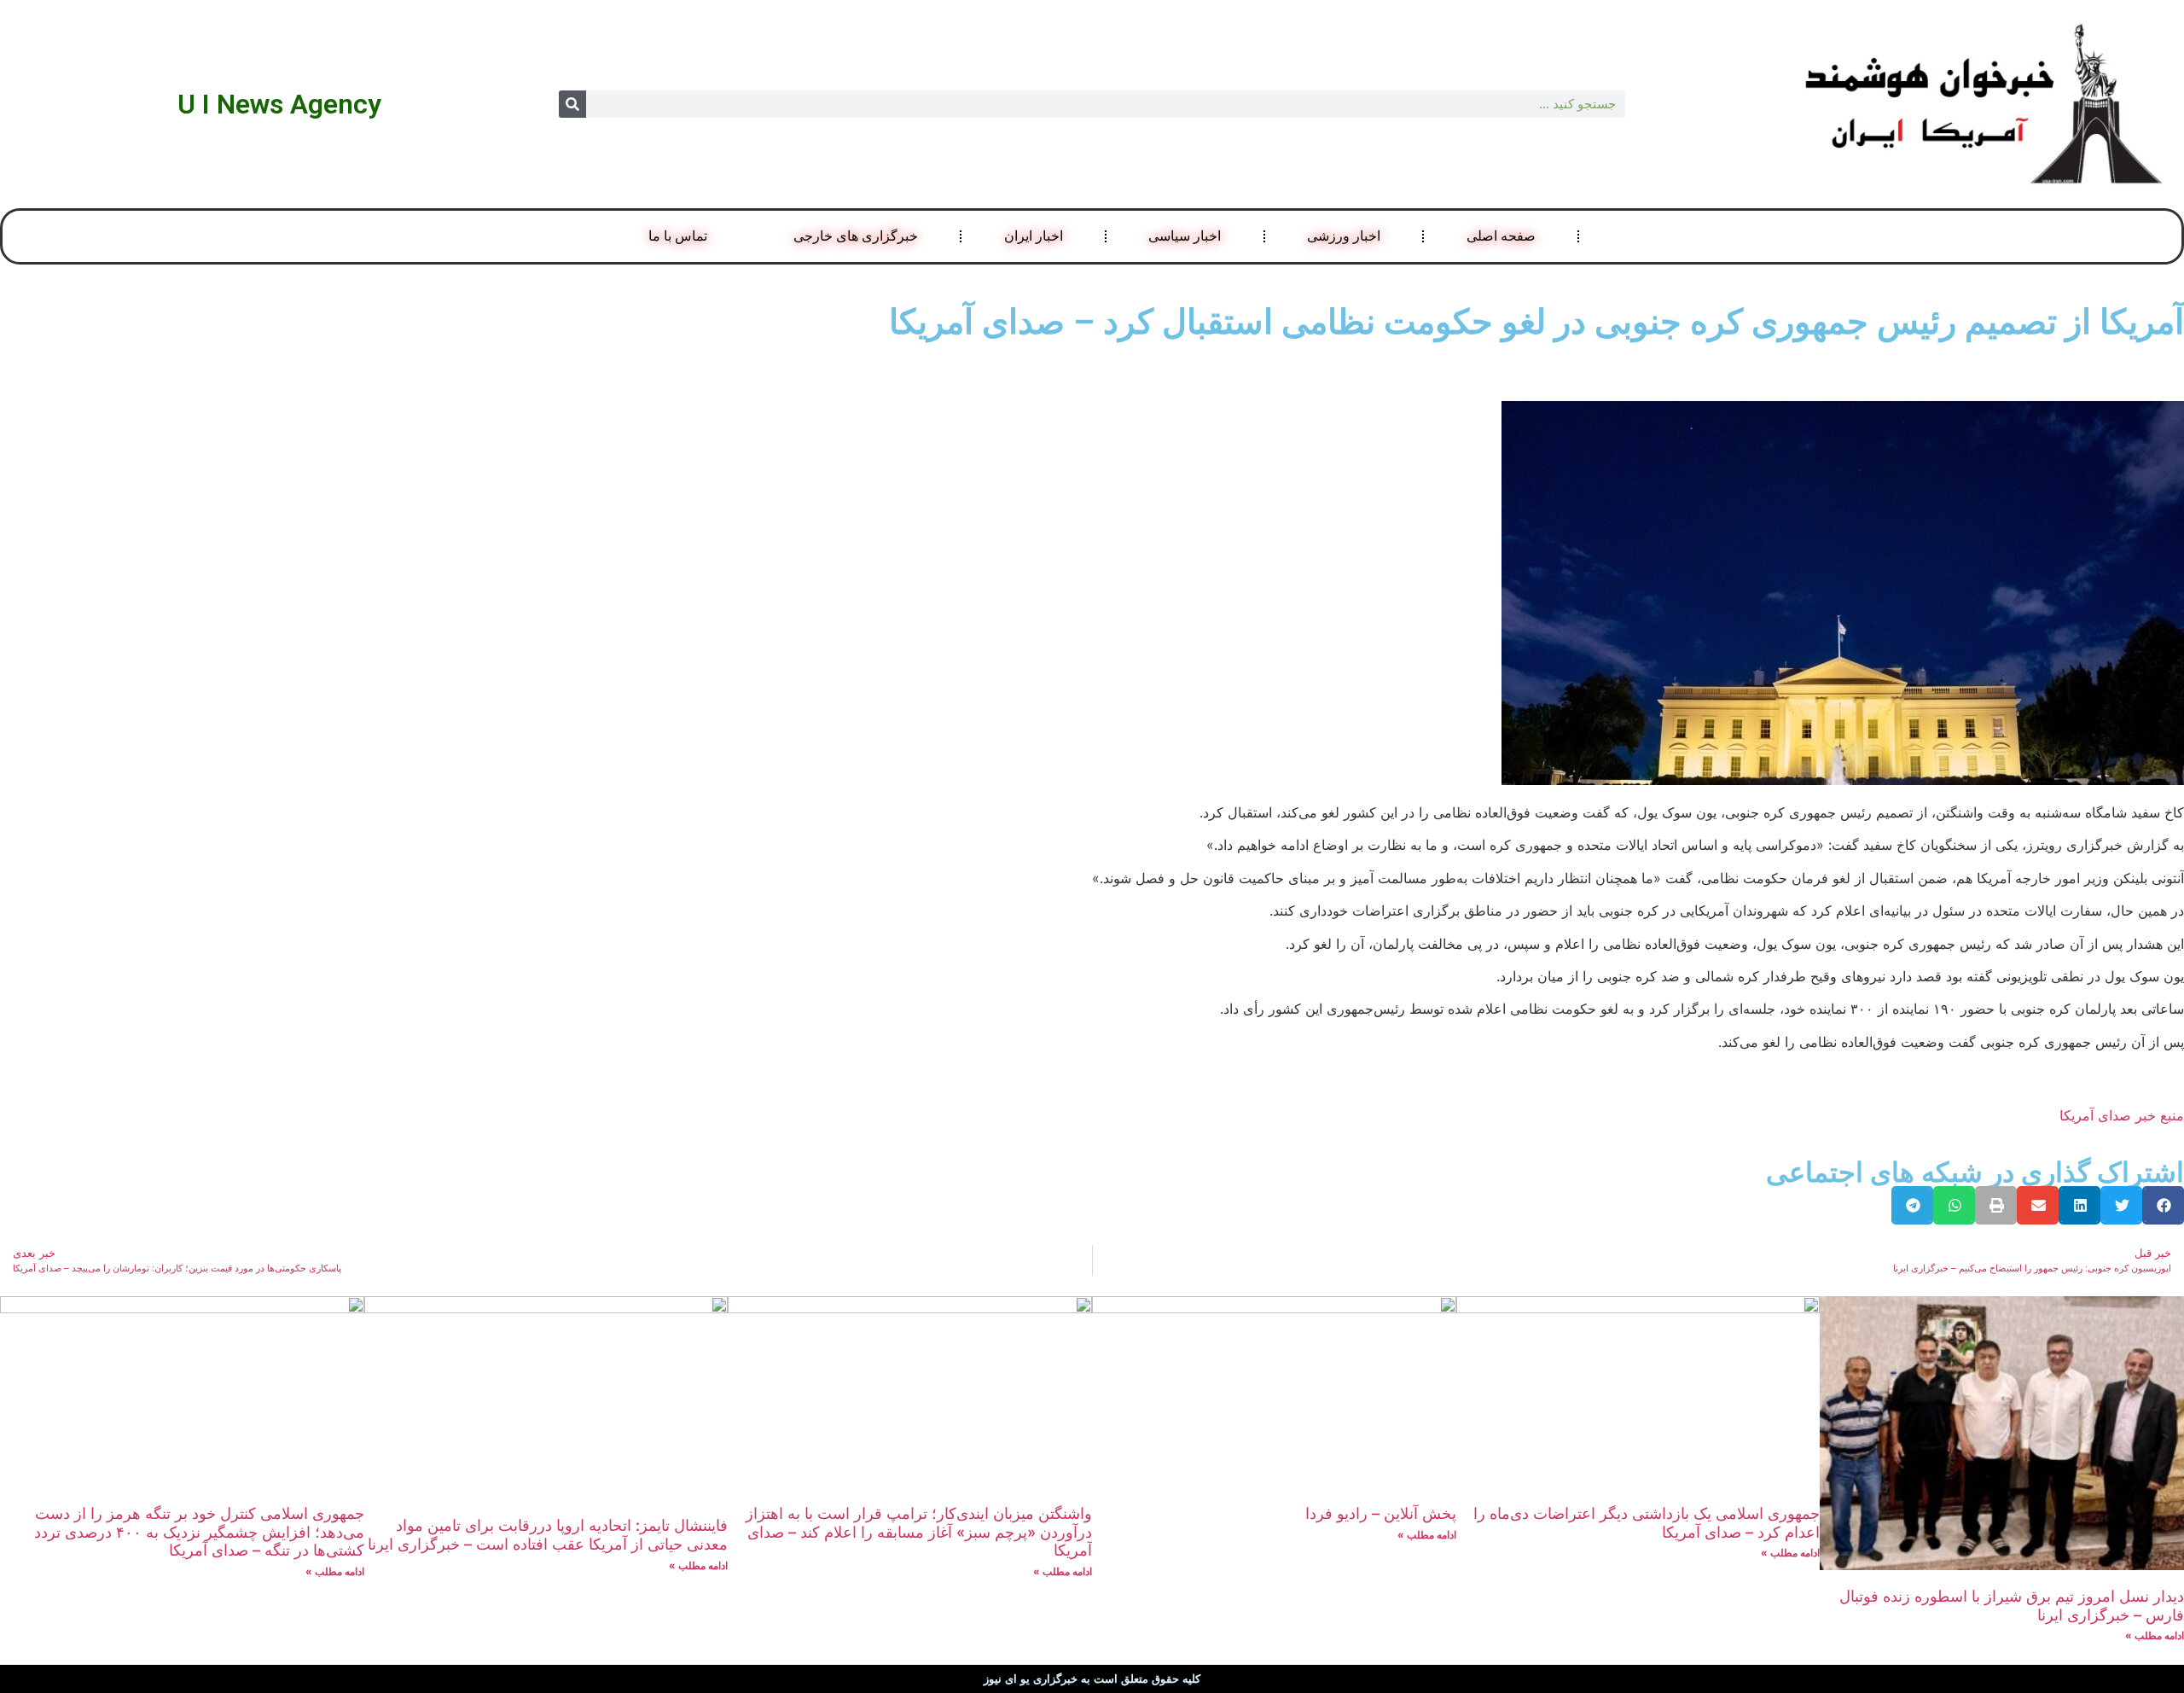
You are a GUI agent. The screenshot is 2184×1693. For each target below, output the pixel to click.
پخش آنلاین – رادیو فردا (1381, 1513)
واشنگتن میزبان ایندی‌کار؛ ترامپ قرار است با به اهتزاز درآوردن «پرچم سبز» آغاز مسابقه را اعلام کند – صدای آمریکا (919, 1532)
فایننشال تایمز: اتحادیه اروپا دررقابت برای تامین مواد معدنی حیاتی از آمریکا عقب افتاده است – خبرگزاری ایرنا (548, 1535)
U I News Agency (279, 104)
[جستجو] (572, 104)
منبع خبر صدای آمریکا (2122, 1115)
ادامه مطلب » (2155, 1635)
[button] (2163, 1205)
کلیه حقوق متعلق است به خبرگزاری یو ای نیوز (1092, 1679)
